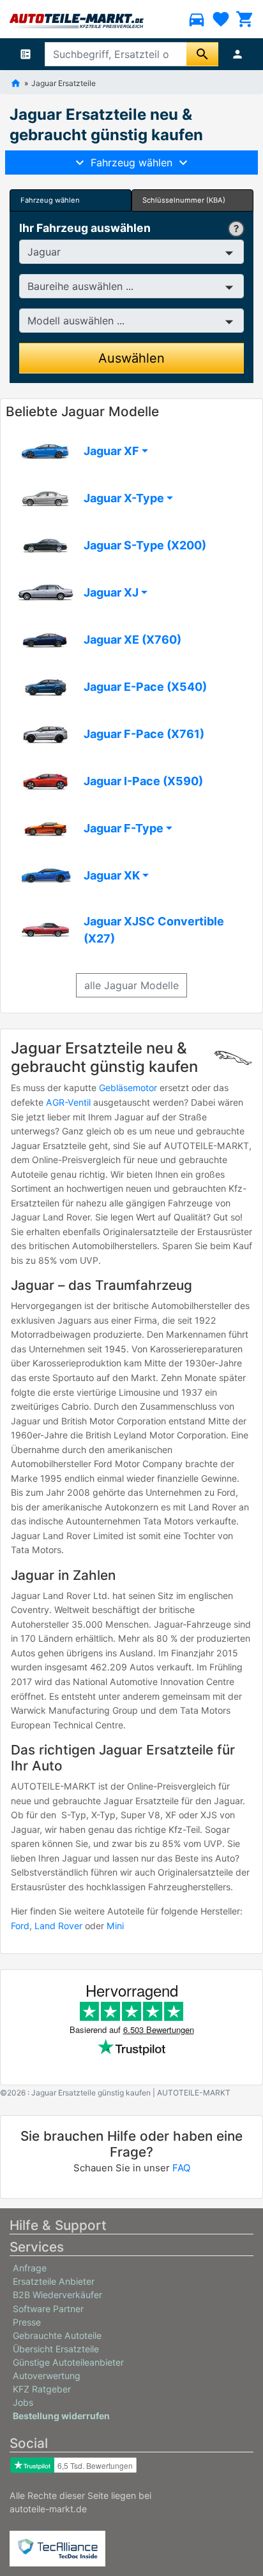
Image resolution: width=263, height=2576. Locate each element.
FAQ (181, 2168)
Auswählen (131, 358)
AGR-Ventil (68, 1102)
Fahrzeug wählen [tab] (50, 200)
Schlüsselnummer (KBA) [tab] (184, 200)
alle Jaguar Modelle (131, 985)
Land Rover (58, 1926)
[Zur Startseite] (16, 82)
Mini (115, 1926)
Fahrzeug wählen (131, 163)
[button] (131, 451)
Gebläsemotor (128, 1088)
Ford (20, 1926)
